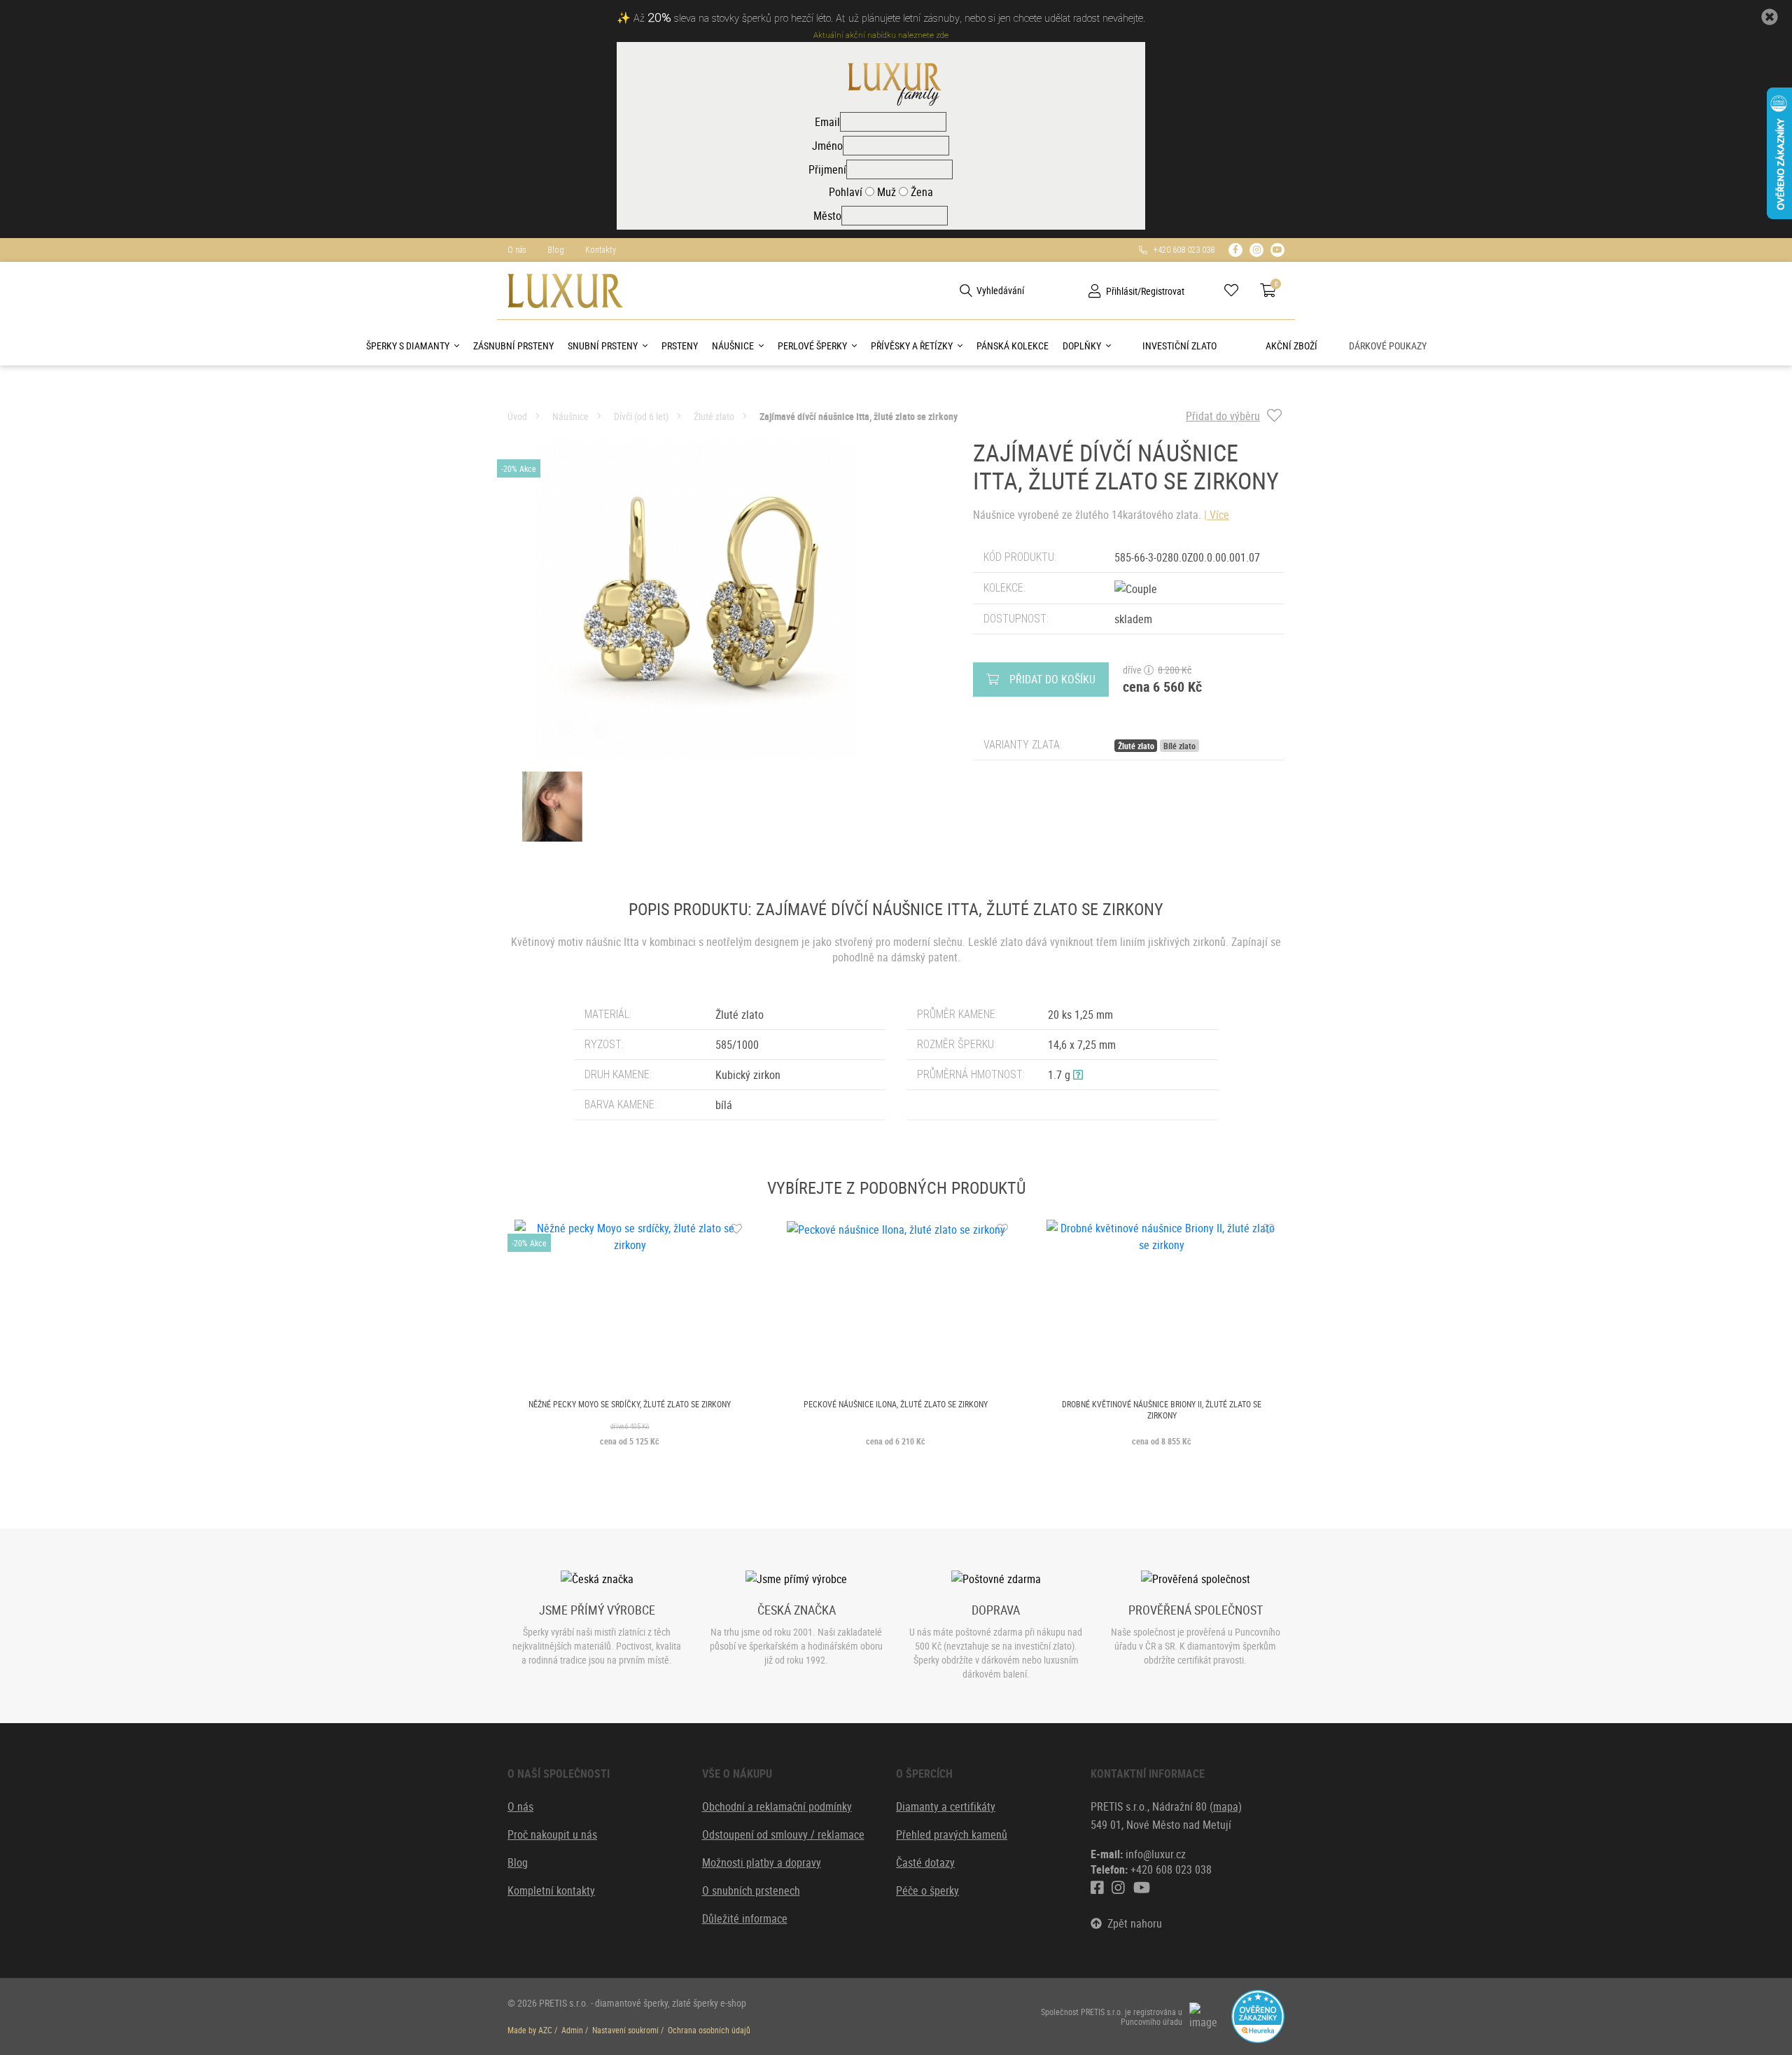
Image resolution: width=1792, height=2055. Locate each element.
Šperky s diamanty (408, 346)
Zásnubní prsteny (513, 346)
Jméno (827, 146)
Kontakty (601, 250)
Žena (920, 192)
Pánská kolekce (1013, 346)
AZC (545, 2030)
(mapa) (1226, 1806)
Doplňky (1082, 346)
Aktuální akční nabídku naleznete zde (881, 35)
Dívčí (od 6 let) (641, 416)
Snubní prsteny (603, 346)
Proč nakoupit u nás (552, 1834)
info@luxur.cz (1156, 1854)
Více (1219, 515)
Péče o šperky (927, 1890)
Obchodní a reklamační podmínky (777, 1806)
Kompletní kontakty (551, 1890)
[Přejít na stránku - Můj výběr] (1237, 291)
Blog (556, 250)
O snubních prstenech (751, 1890)
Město (827, 216)
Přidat (1052, 679)
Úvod (517, 416)
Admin (572, 2030)
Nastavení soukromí (625, 2030)
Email (827, 122)
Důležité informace (745, 1918)
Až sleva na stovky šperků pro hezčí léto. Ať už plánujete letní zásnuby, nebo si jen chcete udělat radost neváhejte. (889, 19)
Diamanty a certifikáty (946, 1806)
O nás (517, 250)
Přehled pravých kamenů (952, 1834)
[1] (966, 291)
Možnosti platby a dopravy (762, 1862)
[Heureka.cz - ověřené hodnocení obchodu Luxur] (1258, 2015)
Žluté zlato (714, 416)
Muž (885, 192)
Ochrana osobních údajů (709, 2030)
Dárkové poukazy (1388, 346)
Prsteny (680, 346)
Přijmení (827, 169)
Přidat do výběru (1223, 416)
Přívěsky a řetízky (912, 346)
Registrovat (1163, 291)
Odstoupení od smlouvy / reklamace (783, 1834)
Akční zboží (1291, 346)
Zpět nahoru (1132, 1923)
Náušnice (733, 346)
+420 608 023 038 (1181, 250)
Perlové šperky (812, 346)
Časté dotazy (925, 1862)
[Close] (1770, 17)
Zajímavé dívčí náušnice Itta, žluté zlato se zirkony (859, 416)
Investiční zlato (1179, 346)
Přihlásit (1122, 291)
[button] (1078, 1075)
